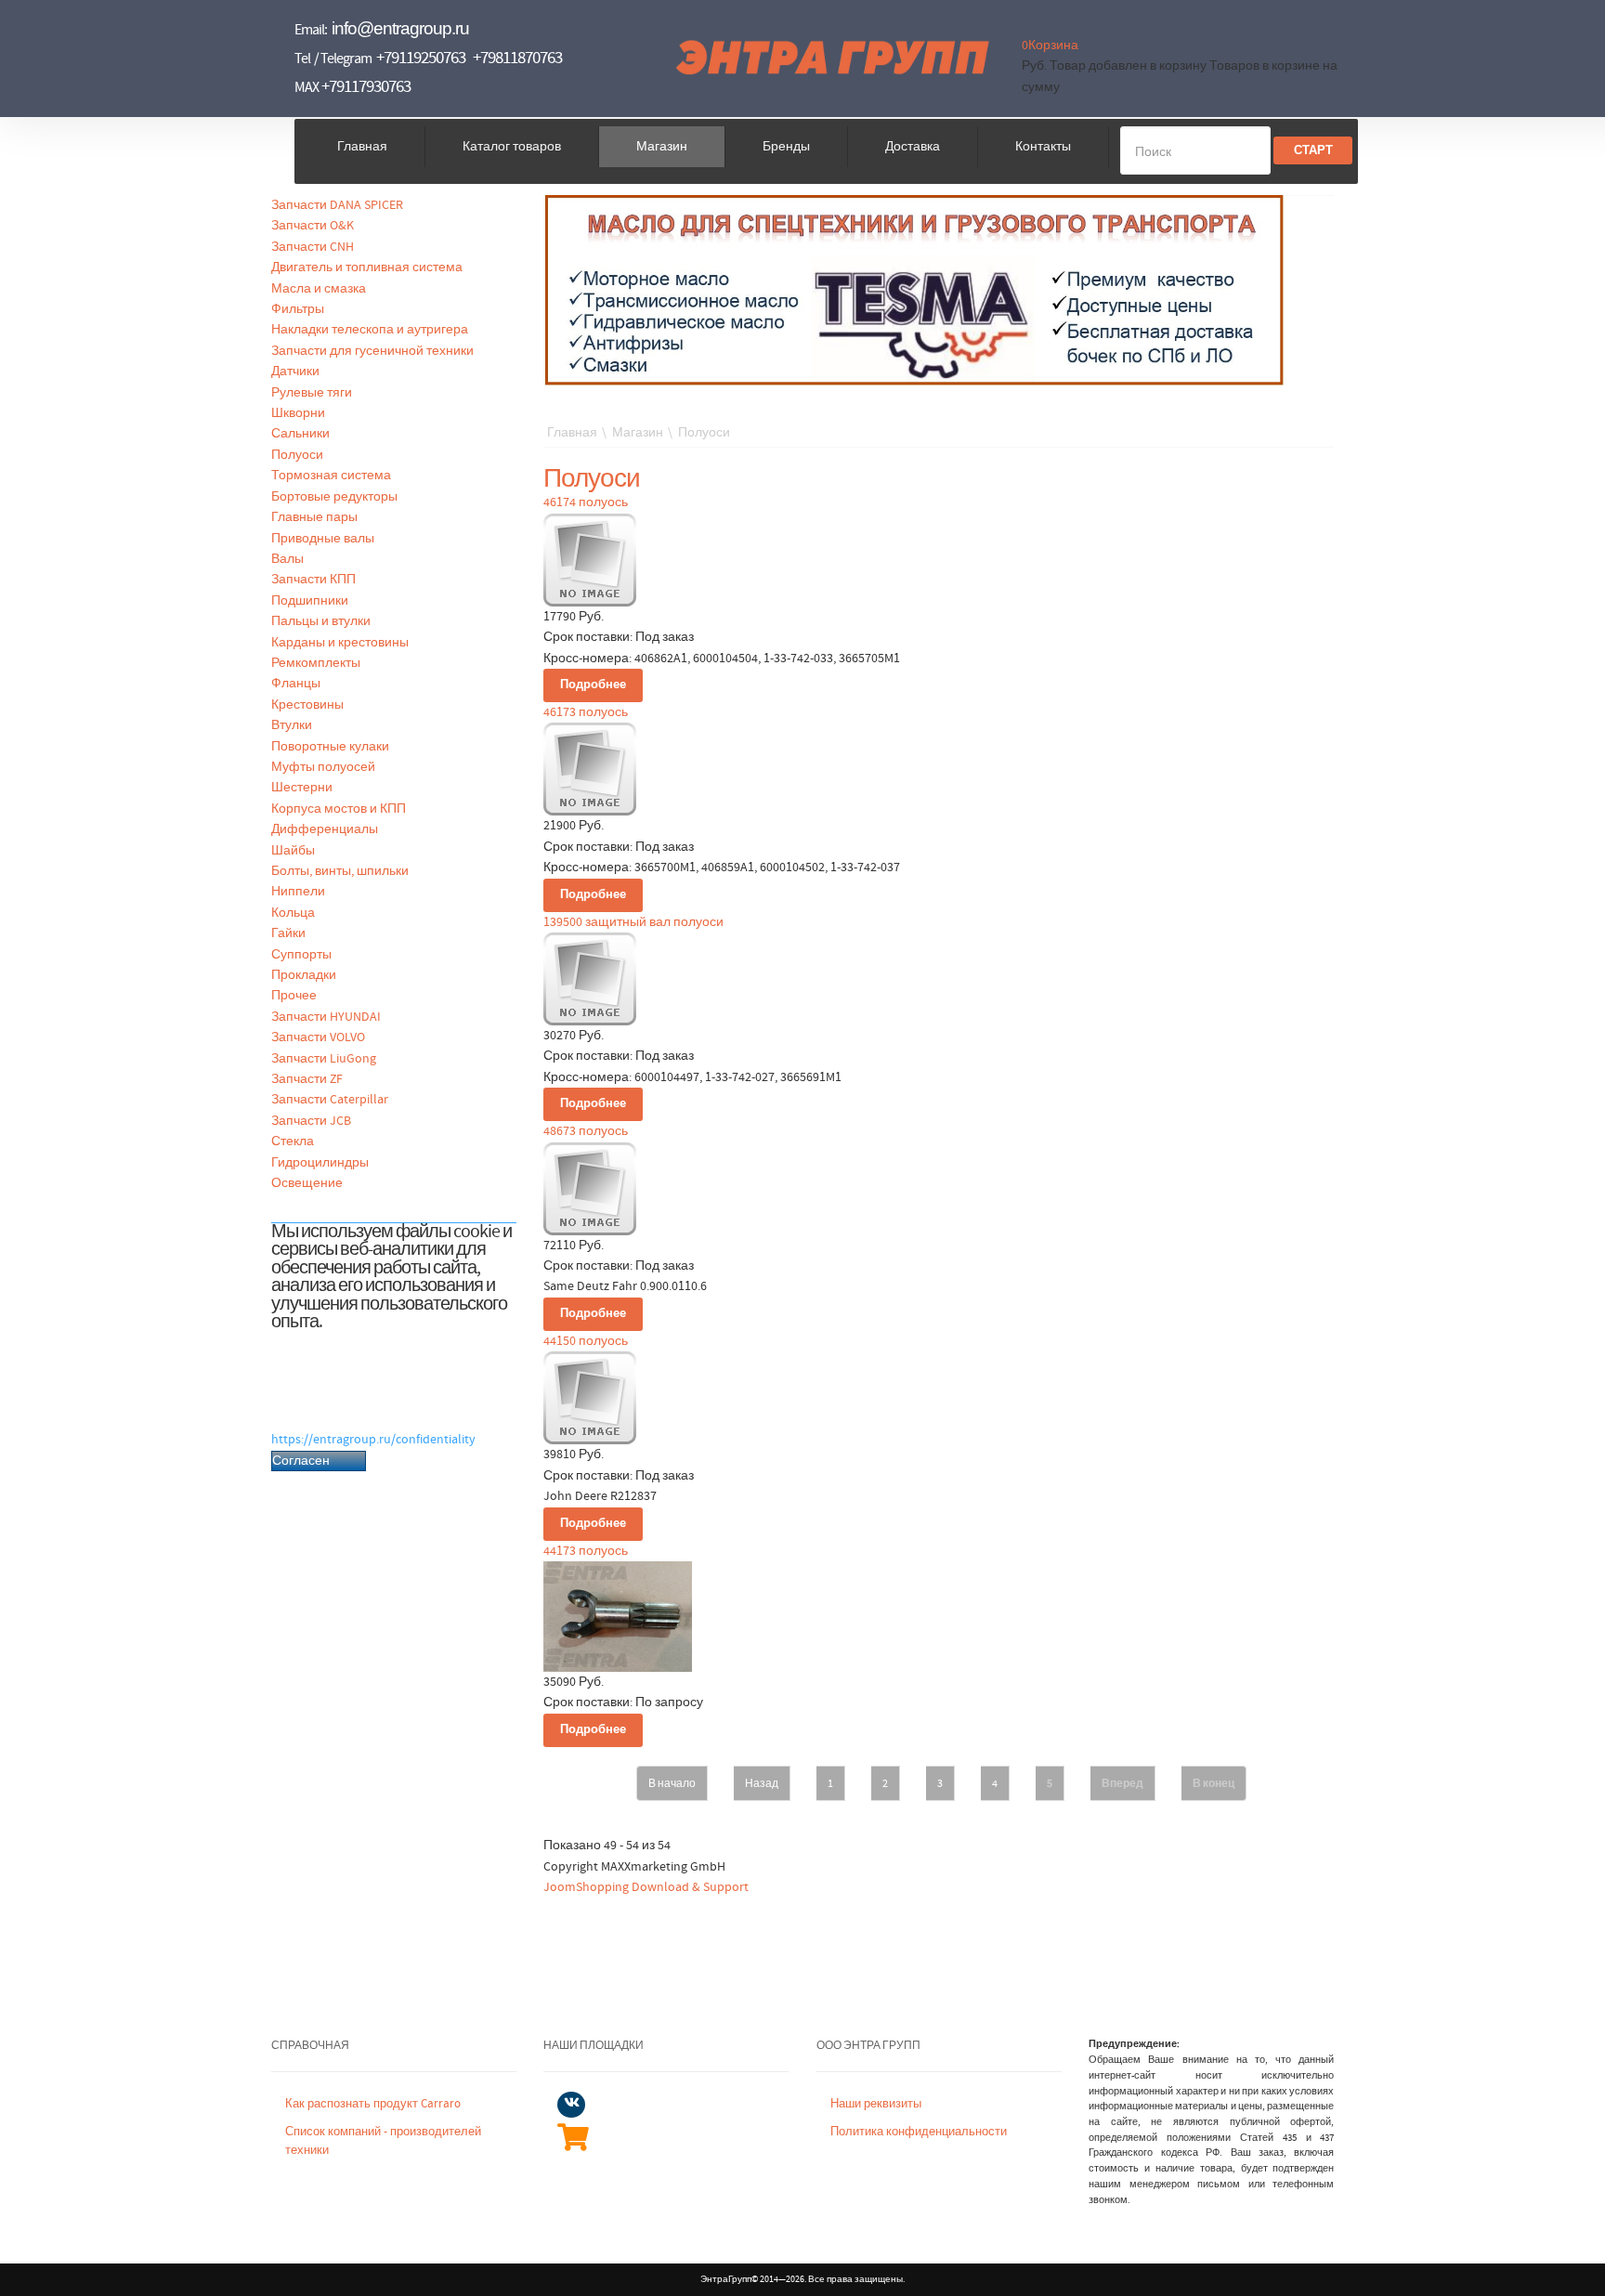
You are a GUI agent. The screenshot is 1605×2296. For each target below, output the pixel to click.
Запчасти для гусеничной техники (372, 351)
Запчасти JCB (311, 1121)
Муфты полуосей (323, 767)
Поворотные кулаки (330, 747)
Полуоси (297, 455)
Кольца (293, 913)
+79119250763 (421, 58)
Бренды (786, 147)
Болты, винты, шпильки (340, 871)
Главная (362, 147)
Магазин (662, 147)
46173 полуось (586, 712)
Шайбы (293, 851)
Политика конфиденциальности (919, 2132)
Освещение (307, 1183)
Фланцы (296, 684)
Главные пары (314, 517)
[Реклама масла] (915, 290)
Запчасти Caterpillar (330, 1100)
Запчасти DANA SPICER (337, 205)
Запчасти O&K (313, 226)
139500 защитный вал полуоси (633, 922)
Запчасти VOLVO (318, 1037)
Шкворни (298, 413)
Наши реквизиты (876, 2104)
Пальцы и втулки (321, 621)
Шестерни (302, 788)
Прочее (294, 996)
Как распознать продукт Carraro (373, 2104)
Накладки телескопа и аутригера (370, 330)
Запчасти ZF (307, 1079)
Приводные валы (323, 539)
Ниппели (298, 892)
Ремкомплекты (316, 663)
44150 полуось (586, 1341)
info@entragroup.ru (400, 28)
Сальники (300, 434)
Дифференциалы (325, 829)
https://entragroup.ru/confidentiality (373, 1440)
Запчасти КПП (313, 580)
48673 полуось (586, 1131)
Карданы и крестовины (340, 643)
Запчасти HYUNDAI (326, 1017)
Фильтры (298, 309)
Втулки (292, 725)
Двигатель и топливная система (367, 267)
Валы (287, 559)
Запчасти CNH (313, 247)
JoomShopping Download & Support (646, 1887)
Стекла (293, 1141)
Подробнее (593, 685)
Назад (762, 1783)
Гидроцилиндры (320, 1163)
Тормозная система (331, 476)
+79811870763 (517, 58)
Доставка (913, 147)
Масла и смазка (319, 289)
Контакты (1043, 147)
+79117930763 (366, 87)
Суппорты (301, 955)
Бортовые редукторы (334, 497)
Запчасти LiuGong (324, 1059)
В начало (672, 1783)
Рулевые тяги (312, 393)
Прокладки (304, 975)
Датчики (295, 372)
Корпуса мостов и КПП (339, 809)
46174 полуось (586, 502)
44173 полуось (586, 1551)
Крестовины (307, 705)
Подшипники (310, 601)
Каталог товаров (512, 147)
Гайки (288, 933)
